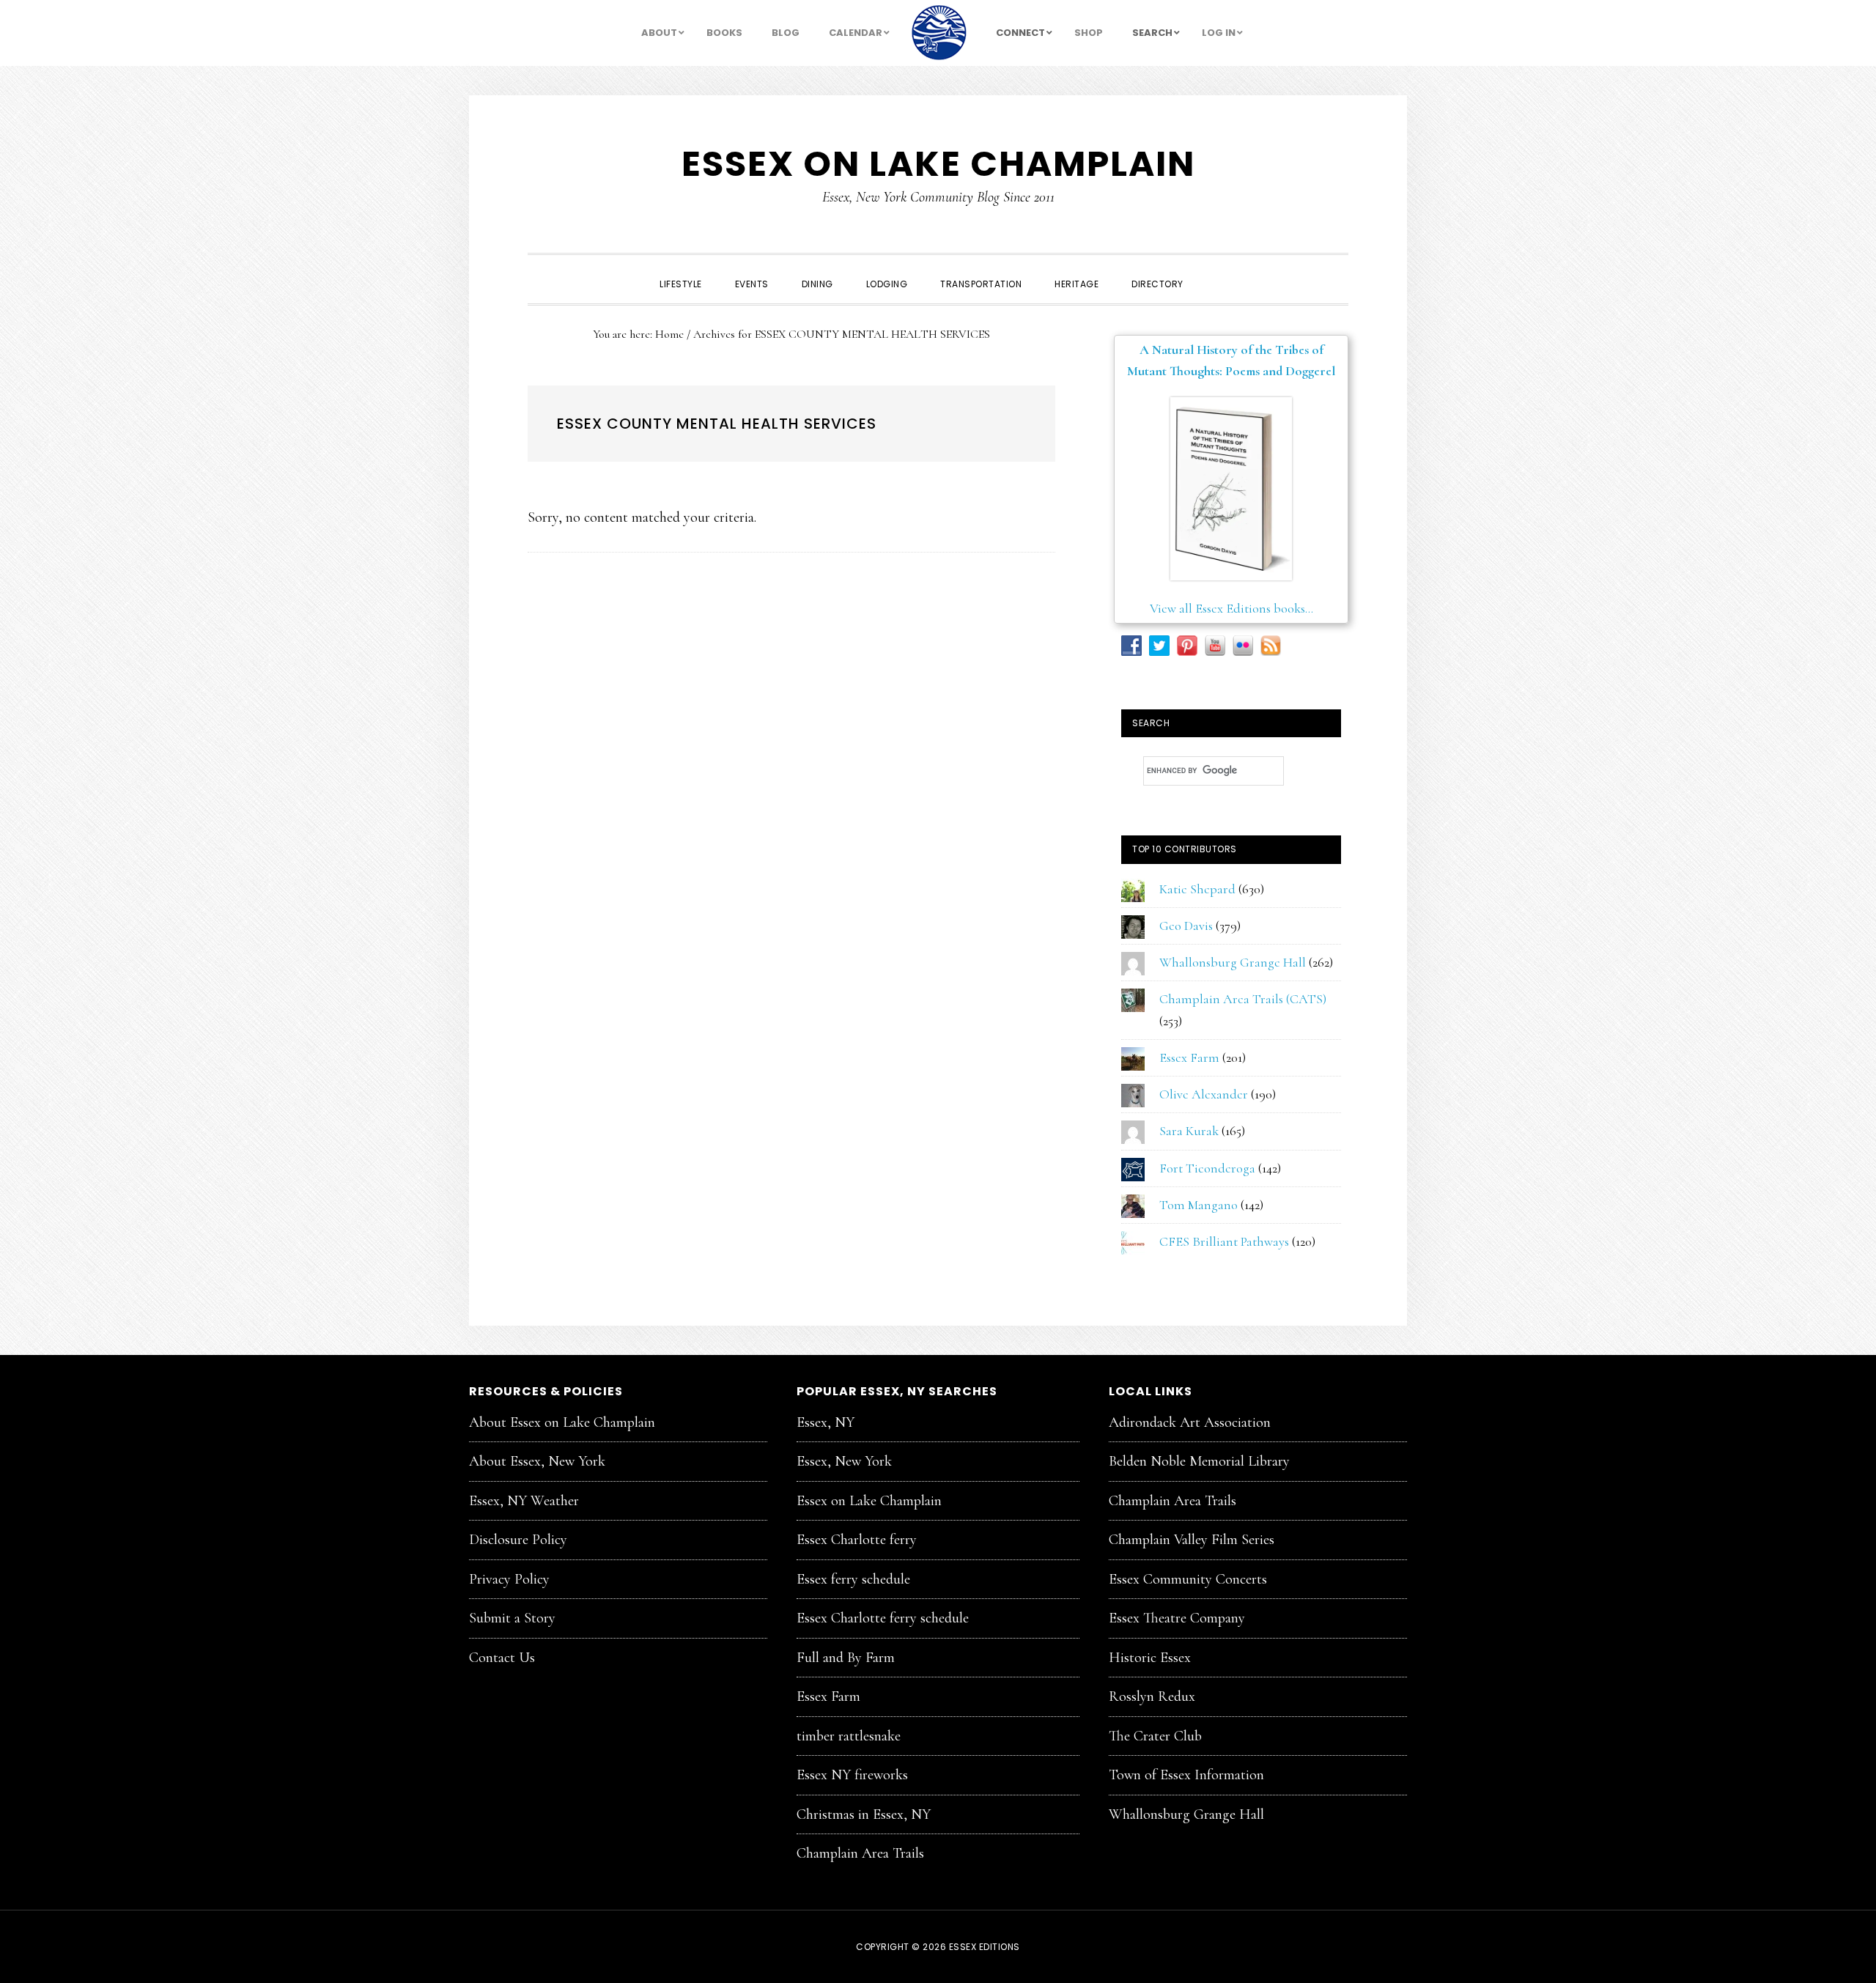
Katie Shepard (1197, 889)
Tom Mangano (1199, 1205)
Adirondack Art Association (1190, 1422)
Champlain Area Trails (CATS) (1243, 999)
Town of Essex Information (1186, 1775)
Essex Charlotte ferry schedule (883, 1618)
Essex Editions (985, 1947)
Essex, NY (826, 1422)
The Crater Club (1155, 1736)
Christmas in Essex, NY (864, 1814)
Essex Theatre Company (1177, 1618)
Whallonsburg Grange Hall (1233, 962)
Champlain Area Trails (860, 1853)
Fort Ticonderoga (1207, 1168)
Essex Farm (1189, 1057)
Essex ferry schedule (853, 1579)
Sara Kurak (1189, 1131)
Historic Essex (1150, 1658)
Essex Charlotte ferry (857, 1540)
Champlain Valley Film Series (1192, 1540)
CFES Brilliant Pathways (1224, 1241)
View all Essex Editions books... (1231, 608)
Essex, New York (844, 1461)
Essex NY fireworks (852, 1775)
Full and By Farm (846, 1658)
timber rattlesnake (849, 1736)
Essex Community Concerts (1188, 1579)
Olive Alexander (1204, 1094)
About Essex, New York (537, 1461)
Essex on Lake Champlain (938, 164)
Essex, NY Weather (524, 1501)
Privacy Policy (509, 1579)
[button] (1216, 271)
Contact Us (502, 1658)
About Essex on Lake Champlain (562, 1422)
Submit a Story (512, 1618)
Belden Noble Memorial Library (1199, 1461)
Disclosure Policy (518, 1540)
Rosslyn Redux (1152, 1696)
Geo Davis (1186, 926)
